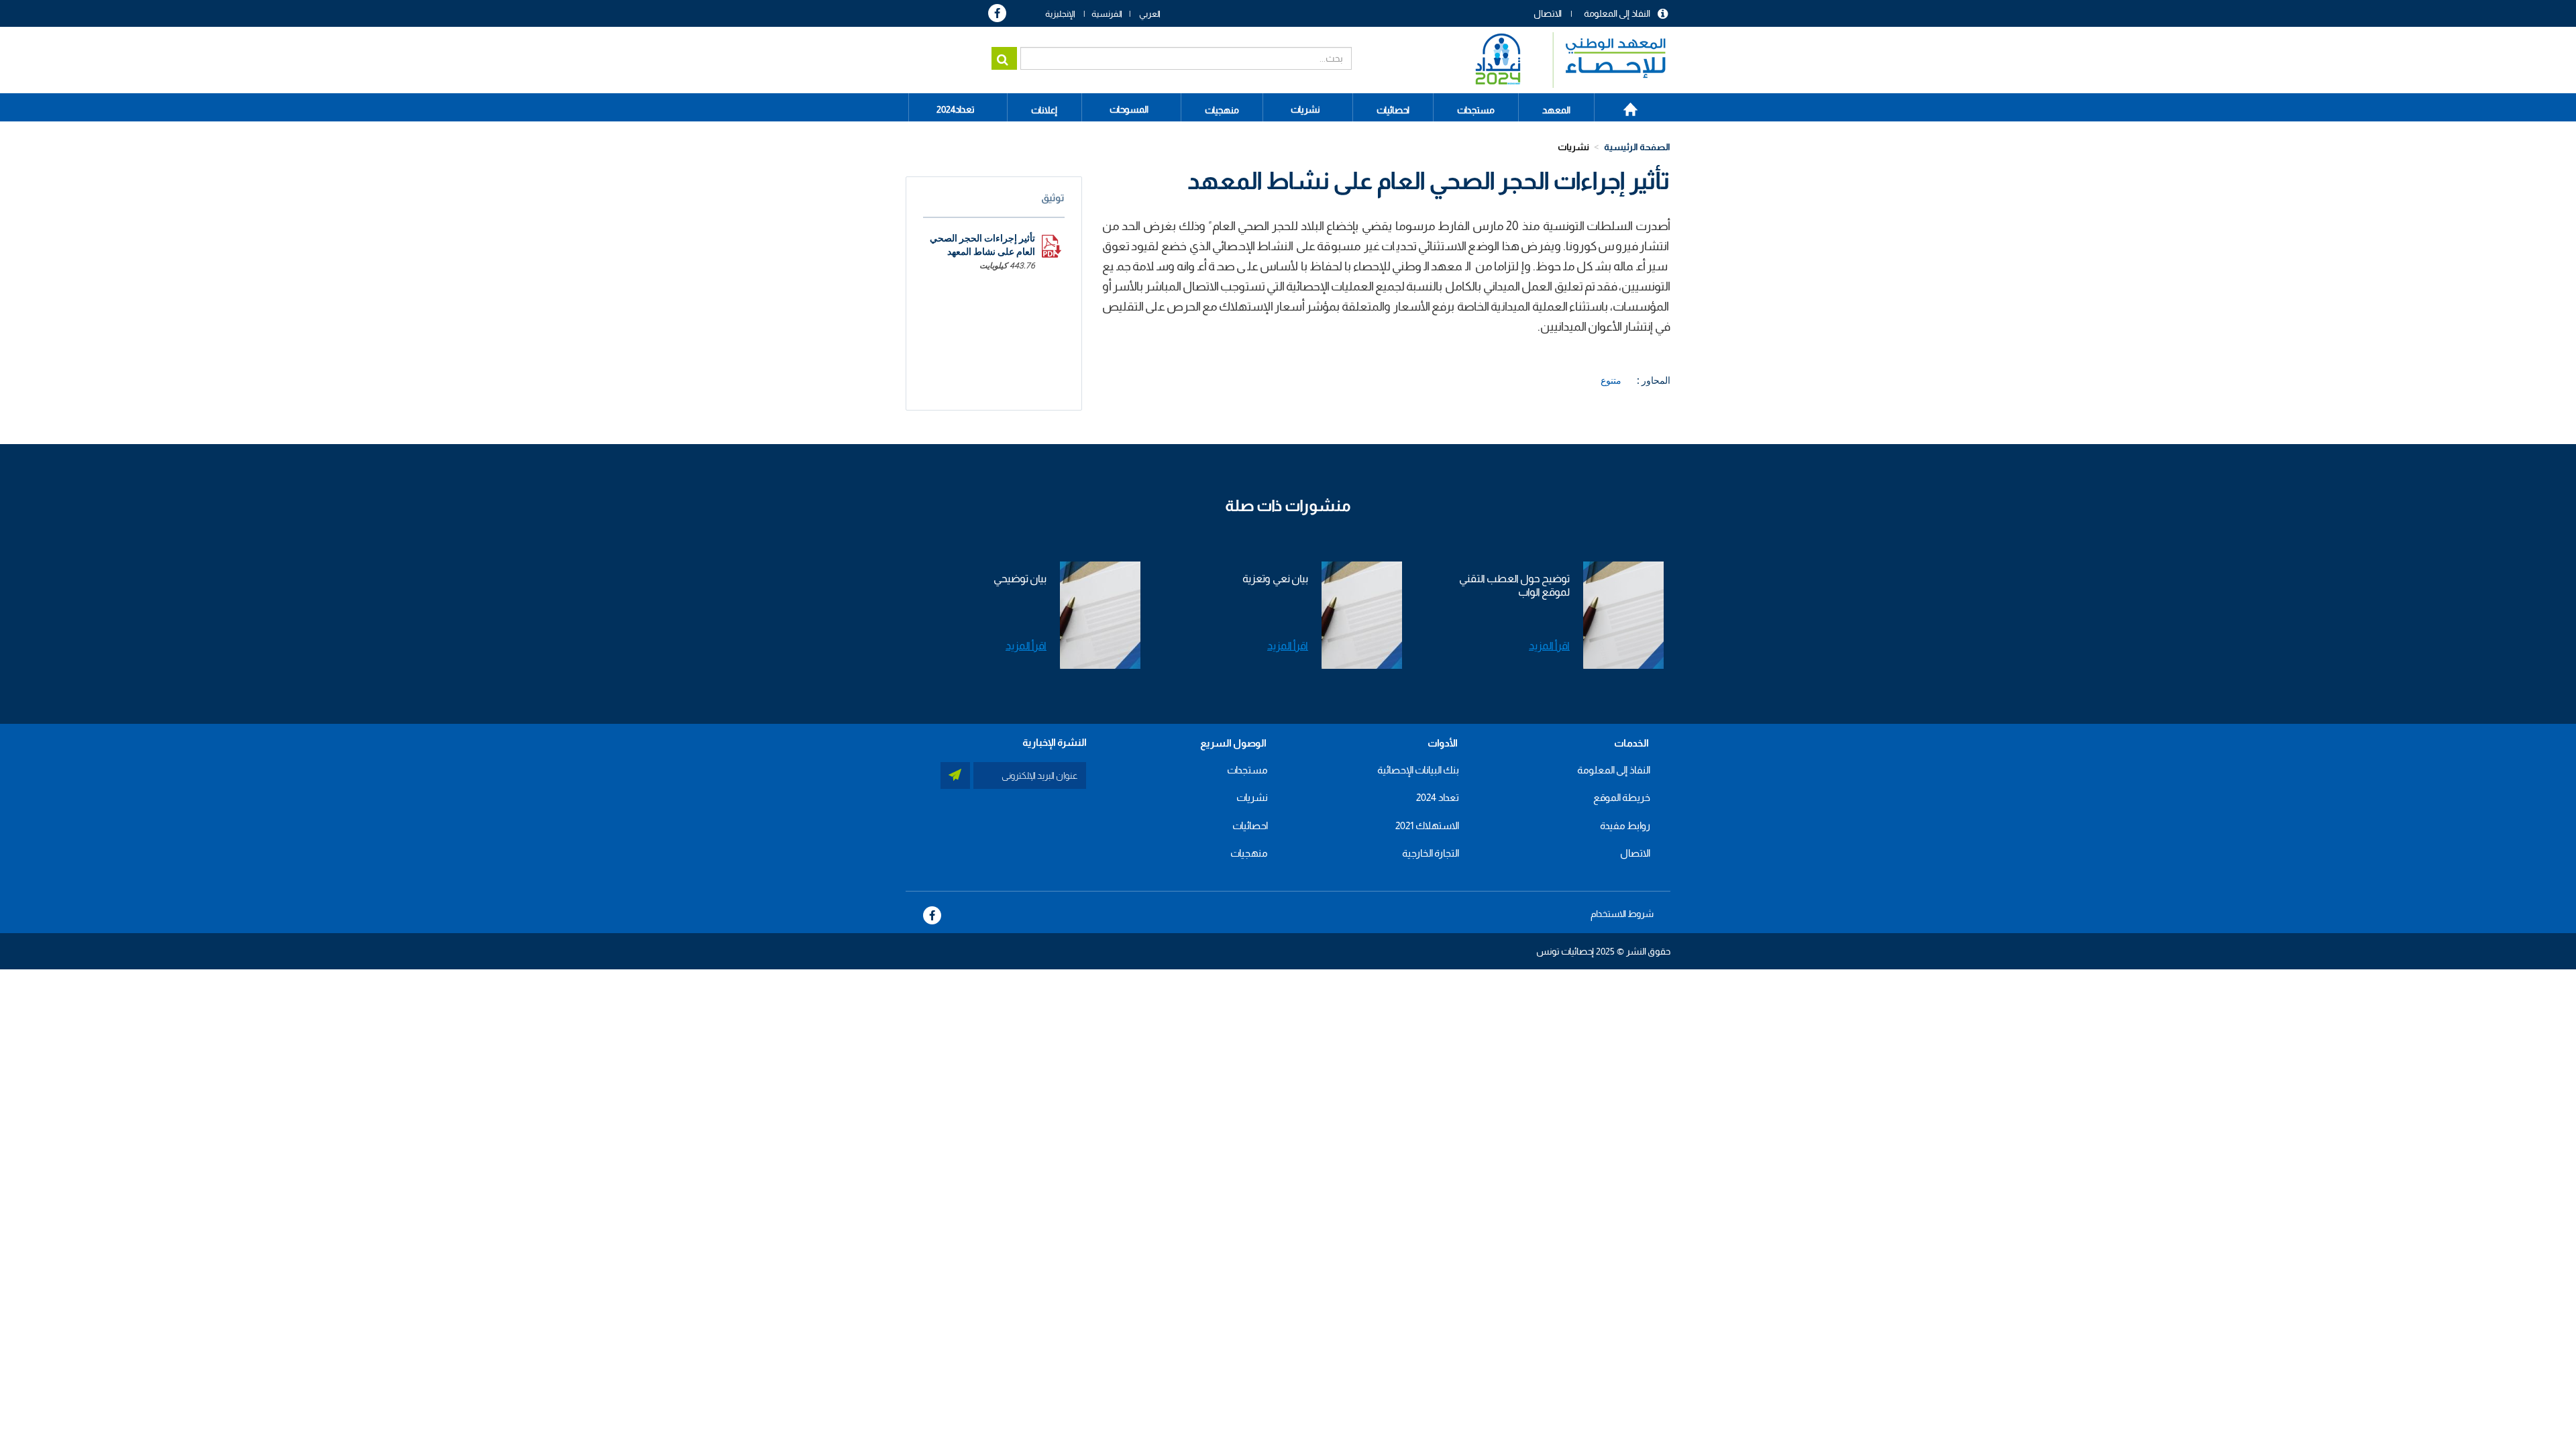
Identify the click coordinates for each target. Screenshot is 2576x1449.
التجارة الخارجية (1431, 853)
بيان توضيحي (1020, 579)
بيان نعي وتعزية (1275, 579)
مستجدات (1247, 770)
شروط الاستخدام (1622, 914)
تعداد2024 (956, 109)
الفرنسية (1107, 14)
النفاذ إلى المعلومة (1617, 13)
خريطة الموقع (1622, 797)
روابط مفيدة (1625, 825)
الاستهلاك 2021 (1427, 825)
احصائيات (1250, 825)
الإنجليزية (1060, 14)
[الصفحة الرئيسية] (1564, 60)
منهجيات (1249, 853)
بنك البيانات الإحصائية (1418, 770)
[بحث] (1004, 58)
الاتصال (1548, 13)
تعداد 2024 (1438, 797)
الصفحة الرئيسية (1623, 105)
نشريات (1305, 109)
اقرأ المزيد (1549, 646)
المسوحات (1129, 109)
